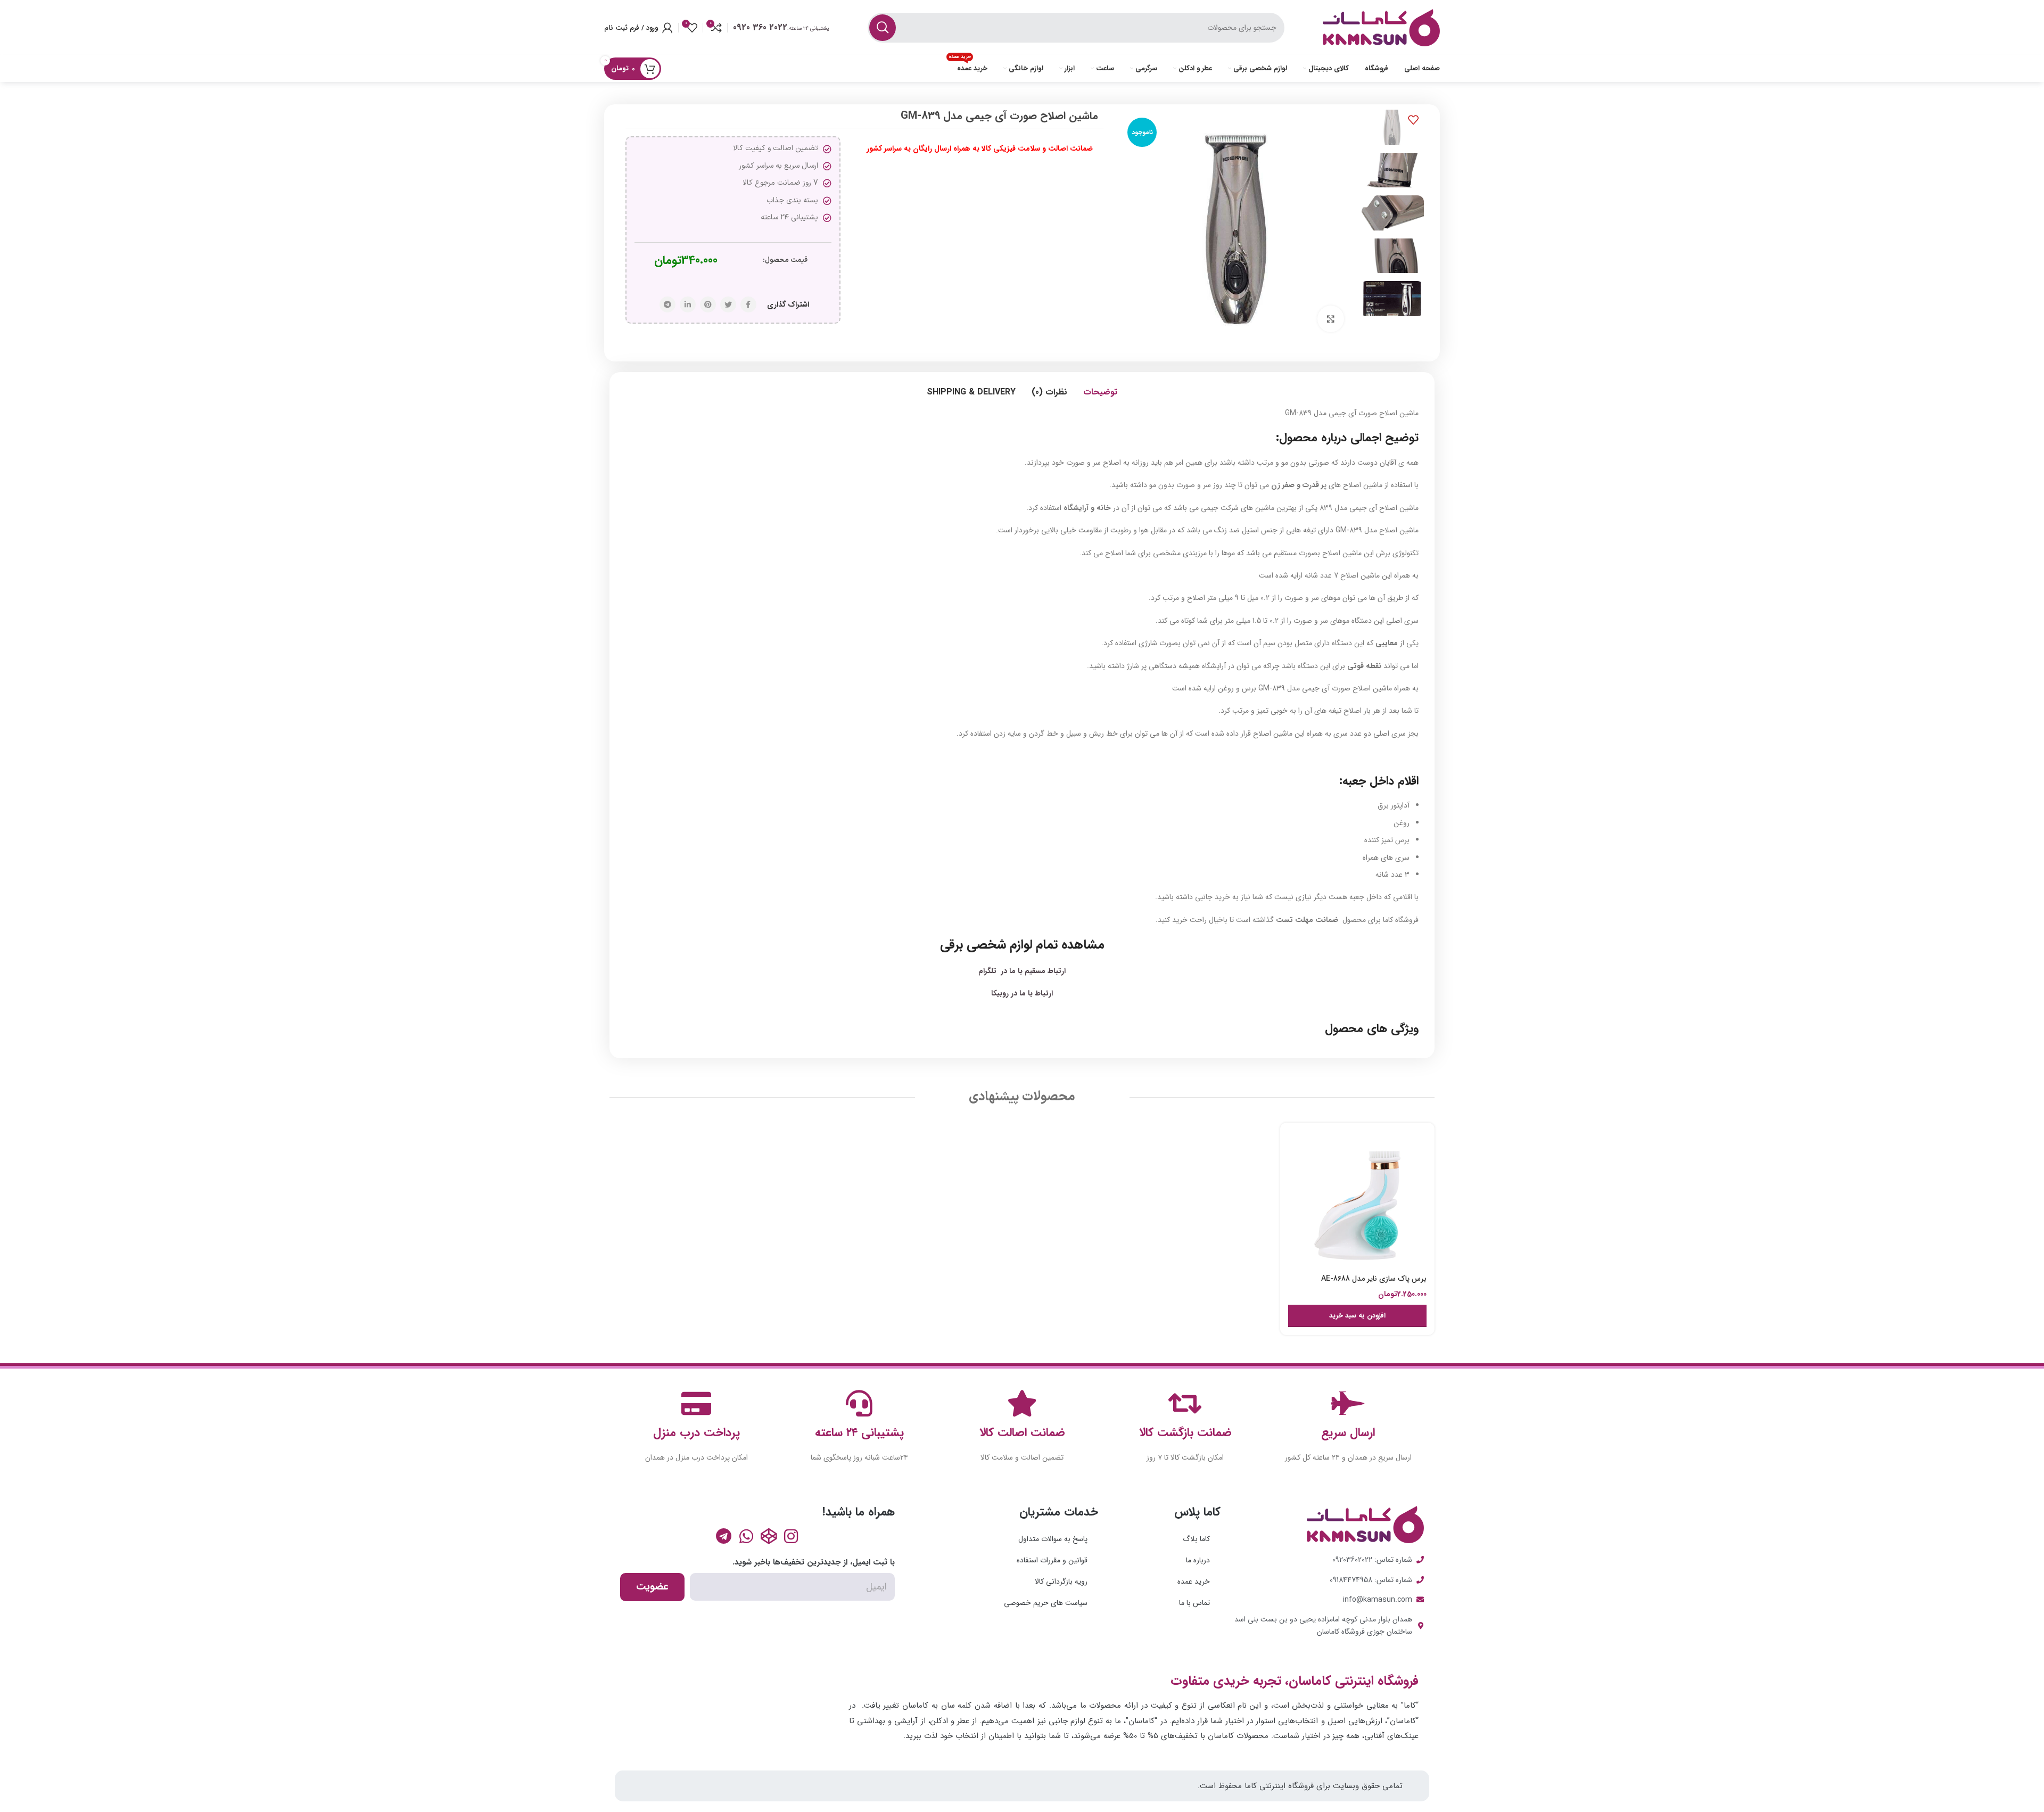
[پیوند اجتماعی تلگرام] (667, 304)
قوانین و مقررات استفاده (1052, 1560)
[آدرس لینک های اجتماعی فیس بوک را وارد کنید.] (748, 304)
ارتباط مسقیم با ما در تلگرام (1022, 971)
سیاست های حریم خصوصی (1046, 1603)
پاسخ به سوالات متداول (1053, 1539)
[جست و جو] (883, 28)
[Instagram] (791, 1536)
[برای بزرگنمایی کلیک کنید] (1331, 319)
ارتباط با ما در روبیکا (1022, 993)
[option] (1392, 127)
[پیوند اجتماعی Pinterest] (708, 304)
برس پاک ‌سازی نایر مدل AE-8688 (1374, 1279)
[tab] (1100, 392)
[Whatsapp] (746, 1536)
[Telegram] (724, 1536)
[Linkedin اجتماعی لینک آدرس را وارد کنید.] (688, 304)
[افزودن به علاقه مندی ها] (1413, 120)
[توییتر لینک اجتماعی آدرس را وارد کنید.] (728, 304)
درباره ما (1198, 1560)
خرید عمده (1194, 1582)
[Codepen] (769, 1536)
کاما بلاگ (1196, 1539)
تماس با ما (1194, 1603)
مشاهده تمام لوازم (1055, 945)
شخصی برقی (973, 945)
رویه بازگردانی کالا (1061, 1582)
